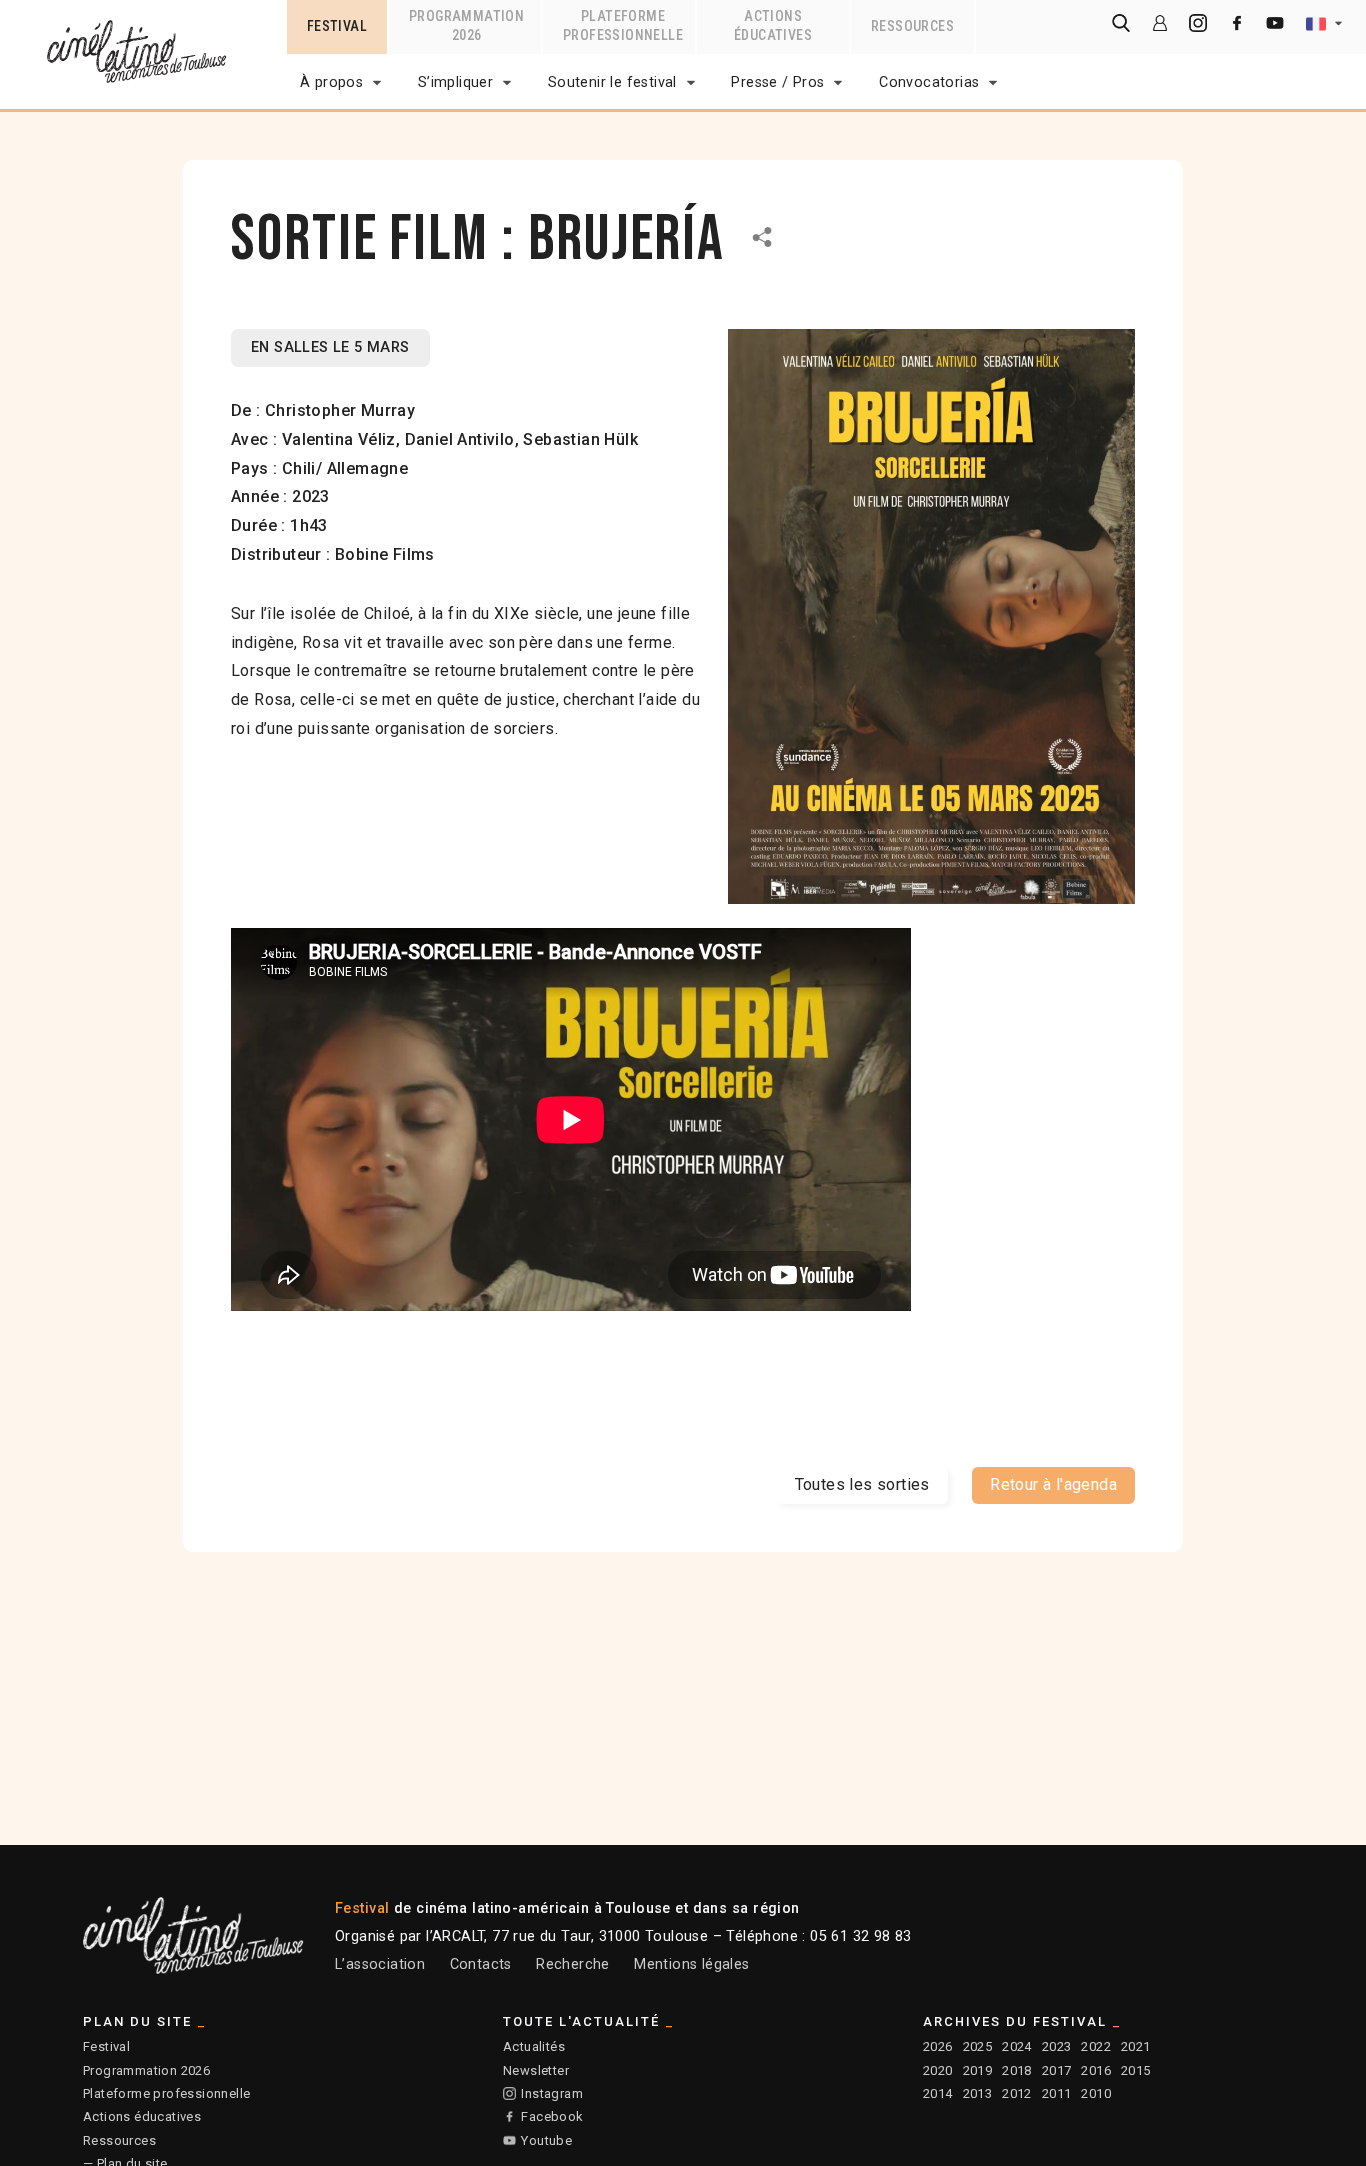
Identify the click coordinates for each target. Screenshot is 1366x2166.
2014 (938, 2093)
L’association (380, 1964)
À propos (331, 82)
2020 (938, 2070)
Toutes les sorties (862, 1484)
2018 (1017, 2070)
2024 (1017, 2046)
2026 (938, 2046)
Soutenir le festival (612, 82)
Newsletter (536, 2070)
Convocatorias (929, 82)
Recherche (573, 1964)
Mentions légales (691, 1964)
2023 (1057, 2046)
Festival (106, 2046)
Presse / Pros (777, 82)
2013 (978, 2093)
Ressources (119, 2140)
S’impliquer (455, 82)
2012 (1017, 2093)
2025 (978, 2046)
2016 (1096, 2070)
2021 (1136, 2046)
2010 (1096, 2093)
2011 (1057, 2093)
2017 (1057, 2070)
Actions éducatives (142, 2116)
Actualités (534, 2046)
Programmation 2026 (146, 2070)
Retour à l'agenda (1053, 1484)
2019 (978, 2070)
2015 (1136, 2070)
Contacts (481, 1964)
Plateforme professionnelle (166, 2093)
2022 (1096, 2046)
